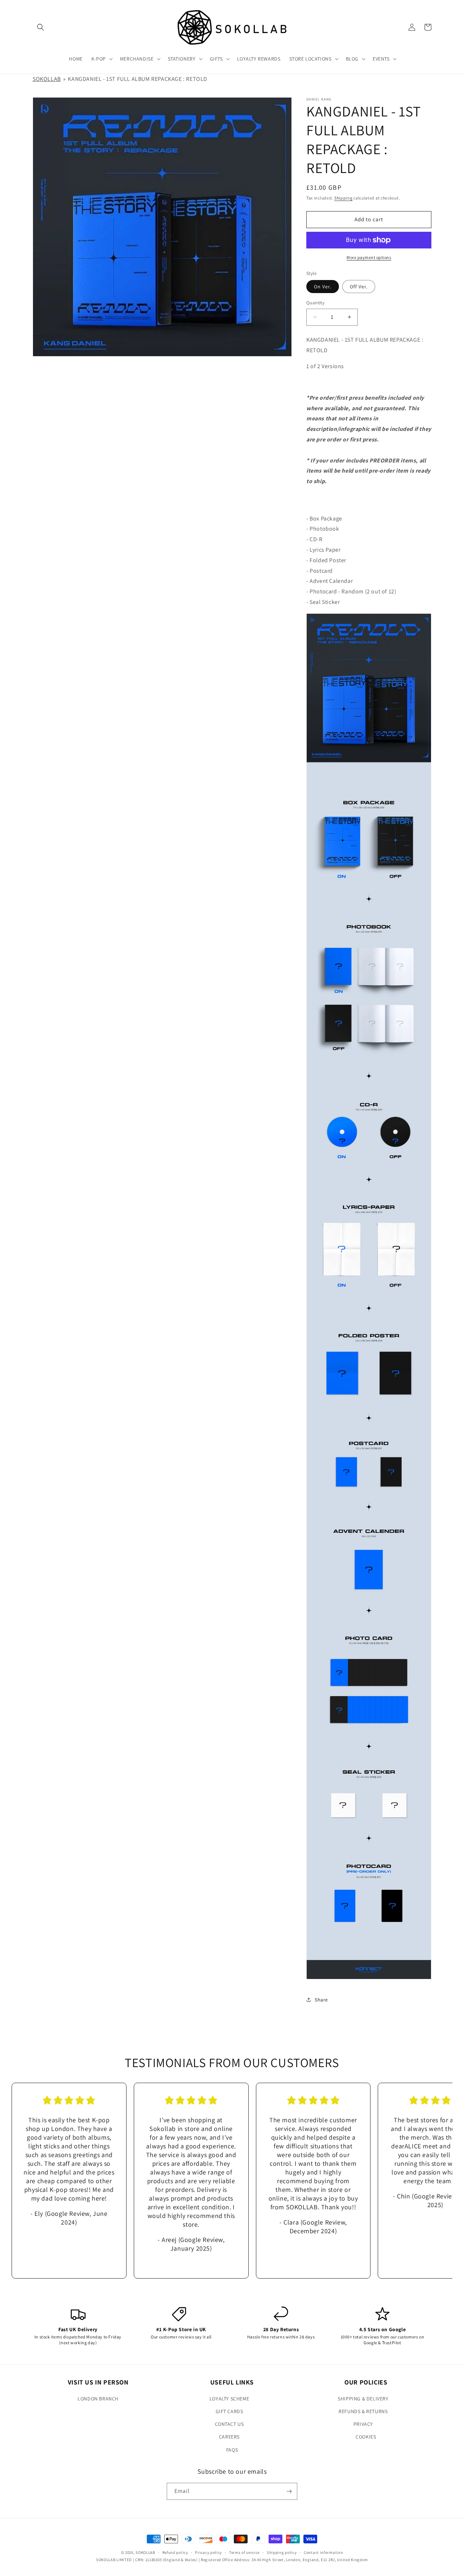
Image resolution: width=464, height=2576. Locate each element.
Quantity (315, 303)
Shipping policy (282, 2552)
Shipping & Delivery (363, 2399)
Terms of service (244, 2552)
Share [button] (321, 2000)
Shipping (343, 198)
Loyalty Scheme (229, 2399)
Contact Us (229, 2424)
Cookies (366, 2437)
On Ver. (323, 287)
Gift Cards (229, 2411)
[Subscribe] (289, 2491)
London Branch (98, 2399)
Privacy (363, 2424)
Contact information (323, 2552)
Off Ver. (359, 287)
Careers (229, 2437)
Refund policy (175, 2552)
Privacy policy (208, 2552)
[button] (41, 27)
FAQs (232, 2450)
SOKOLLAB (47, 79)
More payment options (369, 257)
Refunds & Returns (363, 2411)
